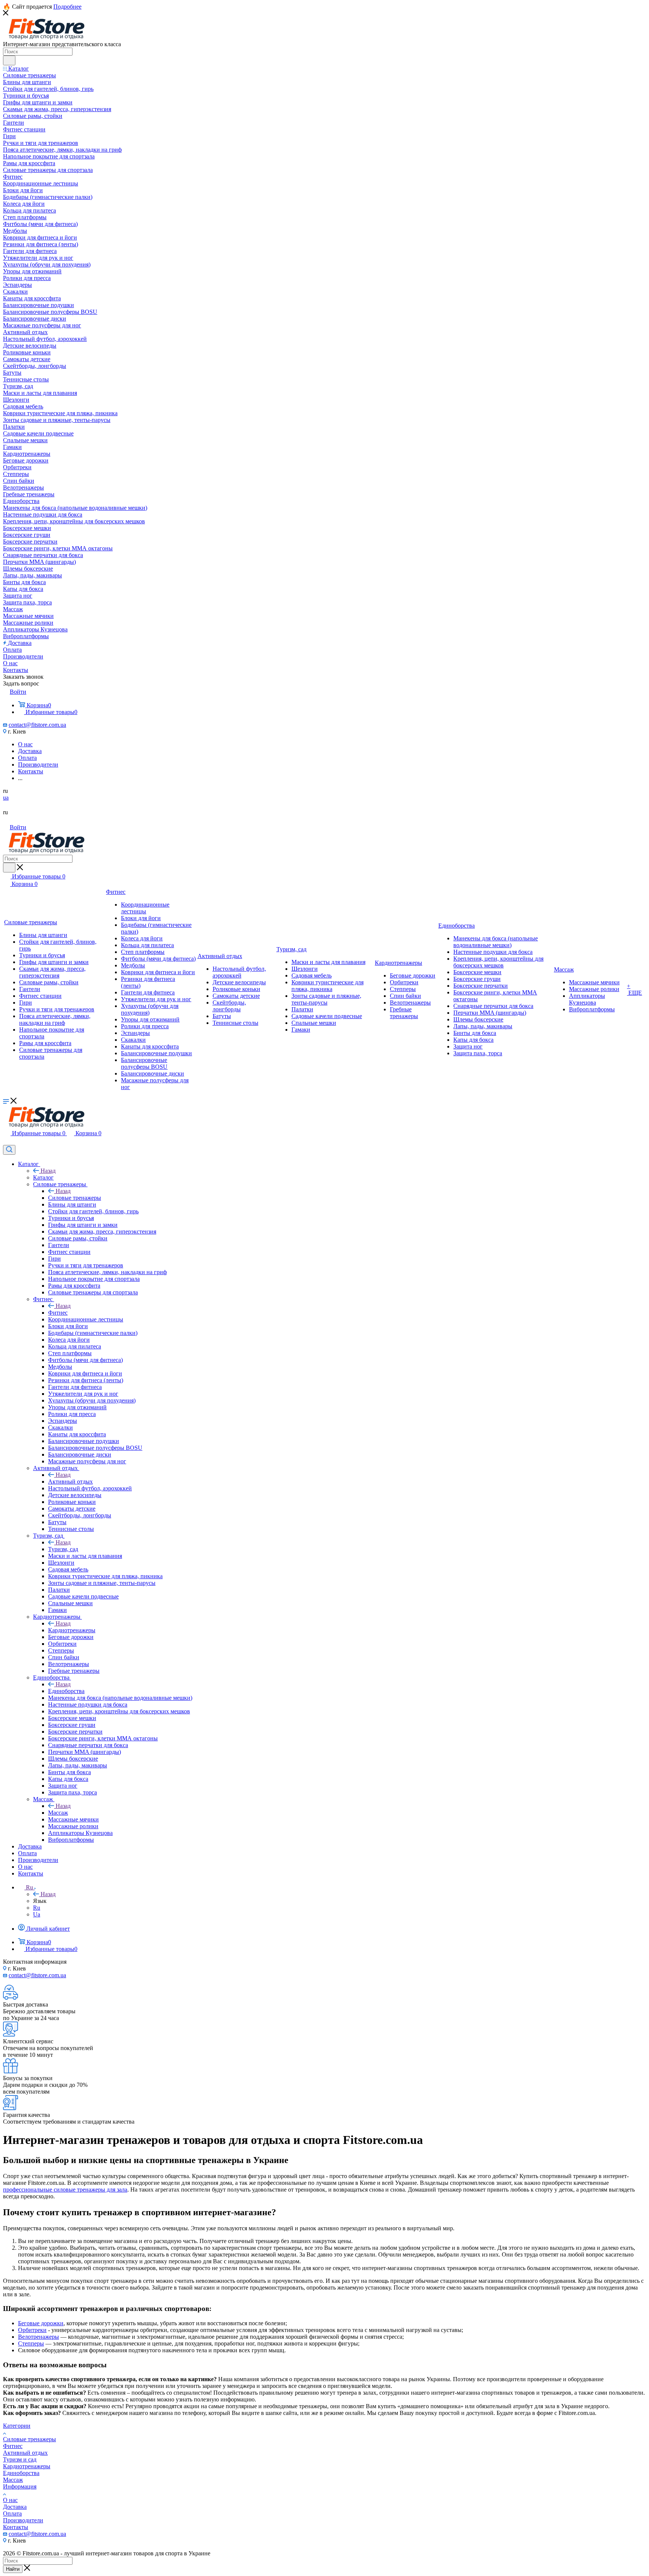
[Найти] (9, 60)
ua (6, 798)
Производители (23, 2520)
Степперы (31, 2343)
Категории (17, 2426)
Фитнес (58, 1313)
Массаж (58, 1813)
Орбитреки (32, 2330)
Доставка (15, 2507)
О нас (10, 2500)
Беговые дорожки (41, 2323)
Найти (13, 2569)
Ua (37, 1914)
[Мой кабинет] (6, 1141)
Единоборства (66, 1691)
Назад (48, 1171)
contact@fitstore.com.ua (37, 725)
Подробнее (67, 7)
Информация (20, 2486)
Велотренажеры (38, 2337)
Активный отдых (70, 1482)
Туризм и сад (20, 2459)
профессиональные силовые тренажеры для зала (65, 2190)
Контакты (16, 2527)
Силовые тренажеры (75, 1198)
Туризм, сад (63, 1549)
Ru (37, 1908)
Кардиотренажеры (72, 1630)
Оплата (12, 2513)
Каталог (43, 1177)
